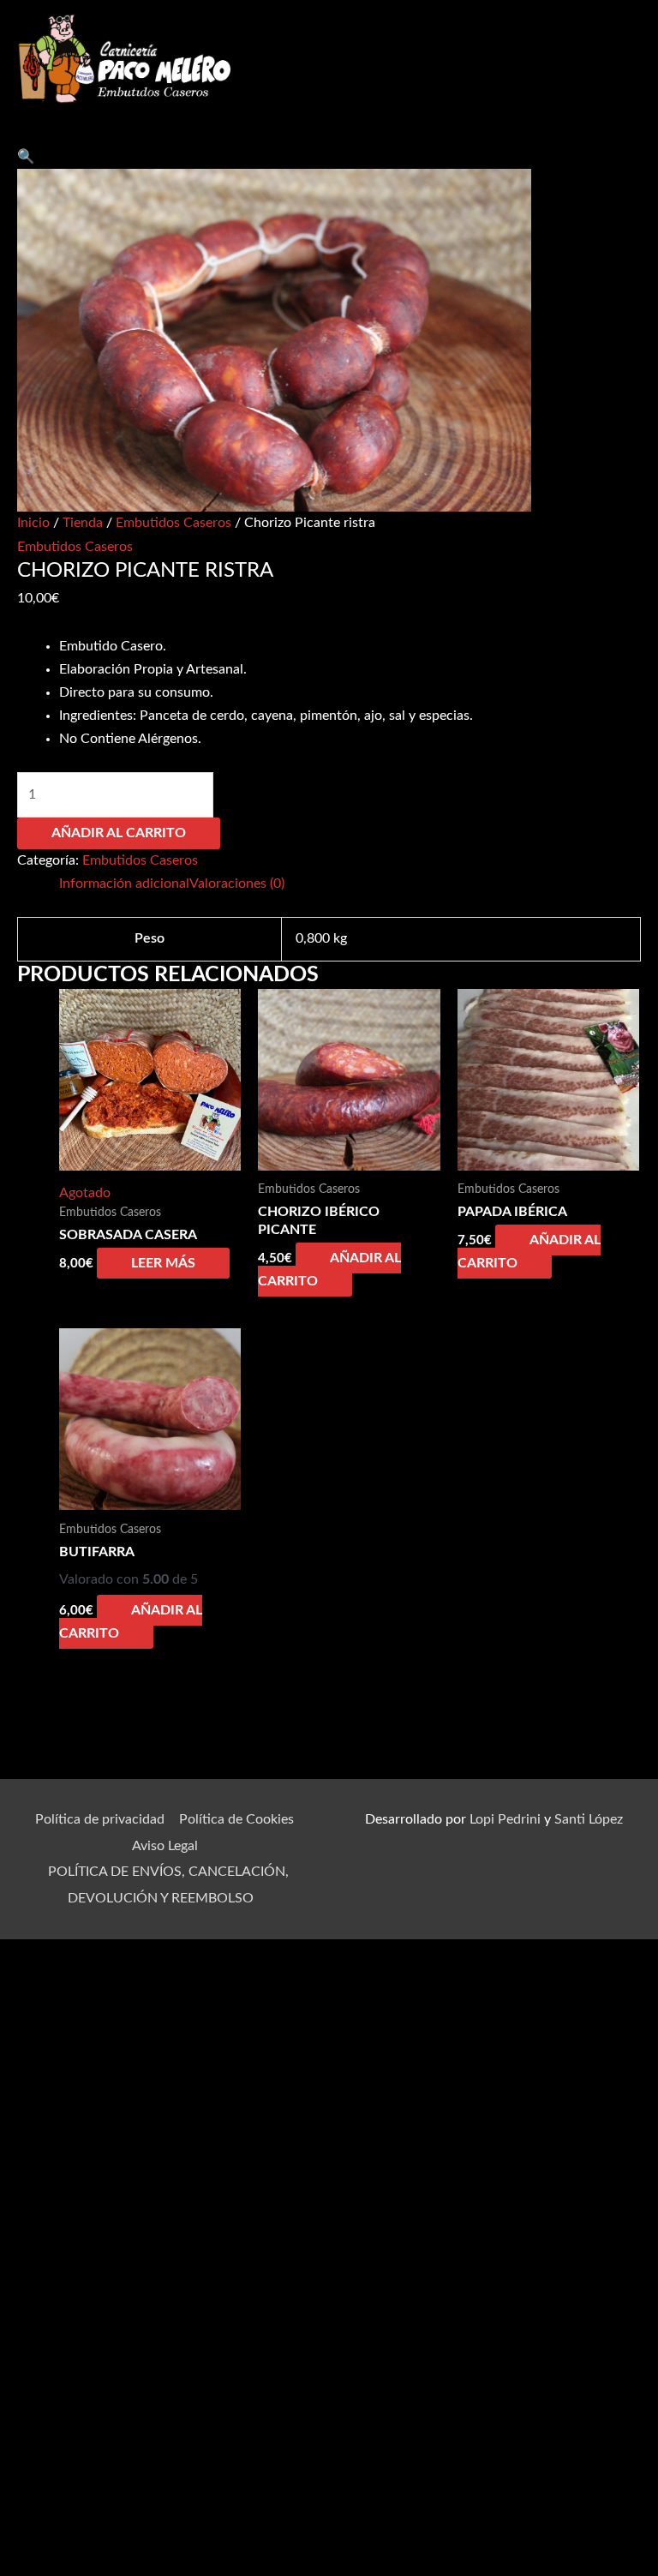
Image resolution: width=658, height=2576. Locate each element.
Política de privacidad (100, 1819)
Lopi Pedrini (505, 1819)
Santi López (589, 1819)
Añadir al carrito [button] (329, 1270)
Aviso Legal (165, 1846)
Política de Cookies (236, 1819)
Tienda (83, 523)
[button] (26, 157)
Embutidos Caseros (173, 523)
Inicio (33, 523)
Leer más (163, 1263)
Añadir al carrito (119, 833)
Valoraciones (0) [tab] (237, 884)
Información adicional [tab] (124, 884)
